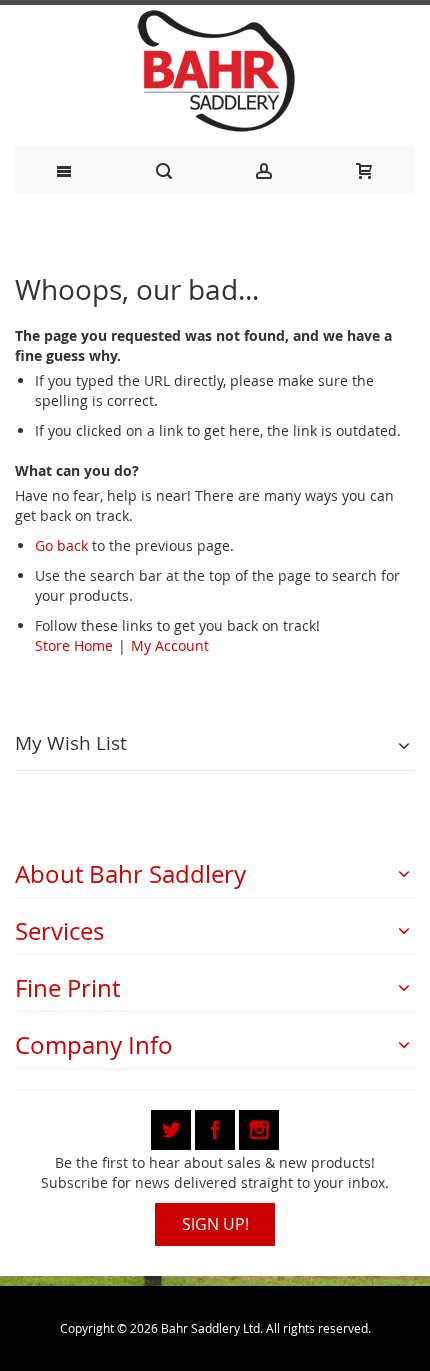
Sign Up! (215, 1224)
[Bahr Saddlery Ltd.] (215, 72)
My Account (170, 645)
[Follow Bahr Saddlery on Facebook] (217, 1126)
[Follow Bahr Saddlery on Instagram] (259, 1126)
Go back (61, 545)
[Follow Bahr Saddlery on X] (173, 1126)
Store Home (74, 645)
